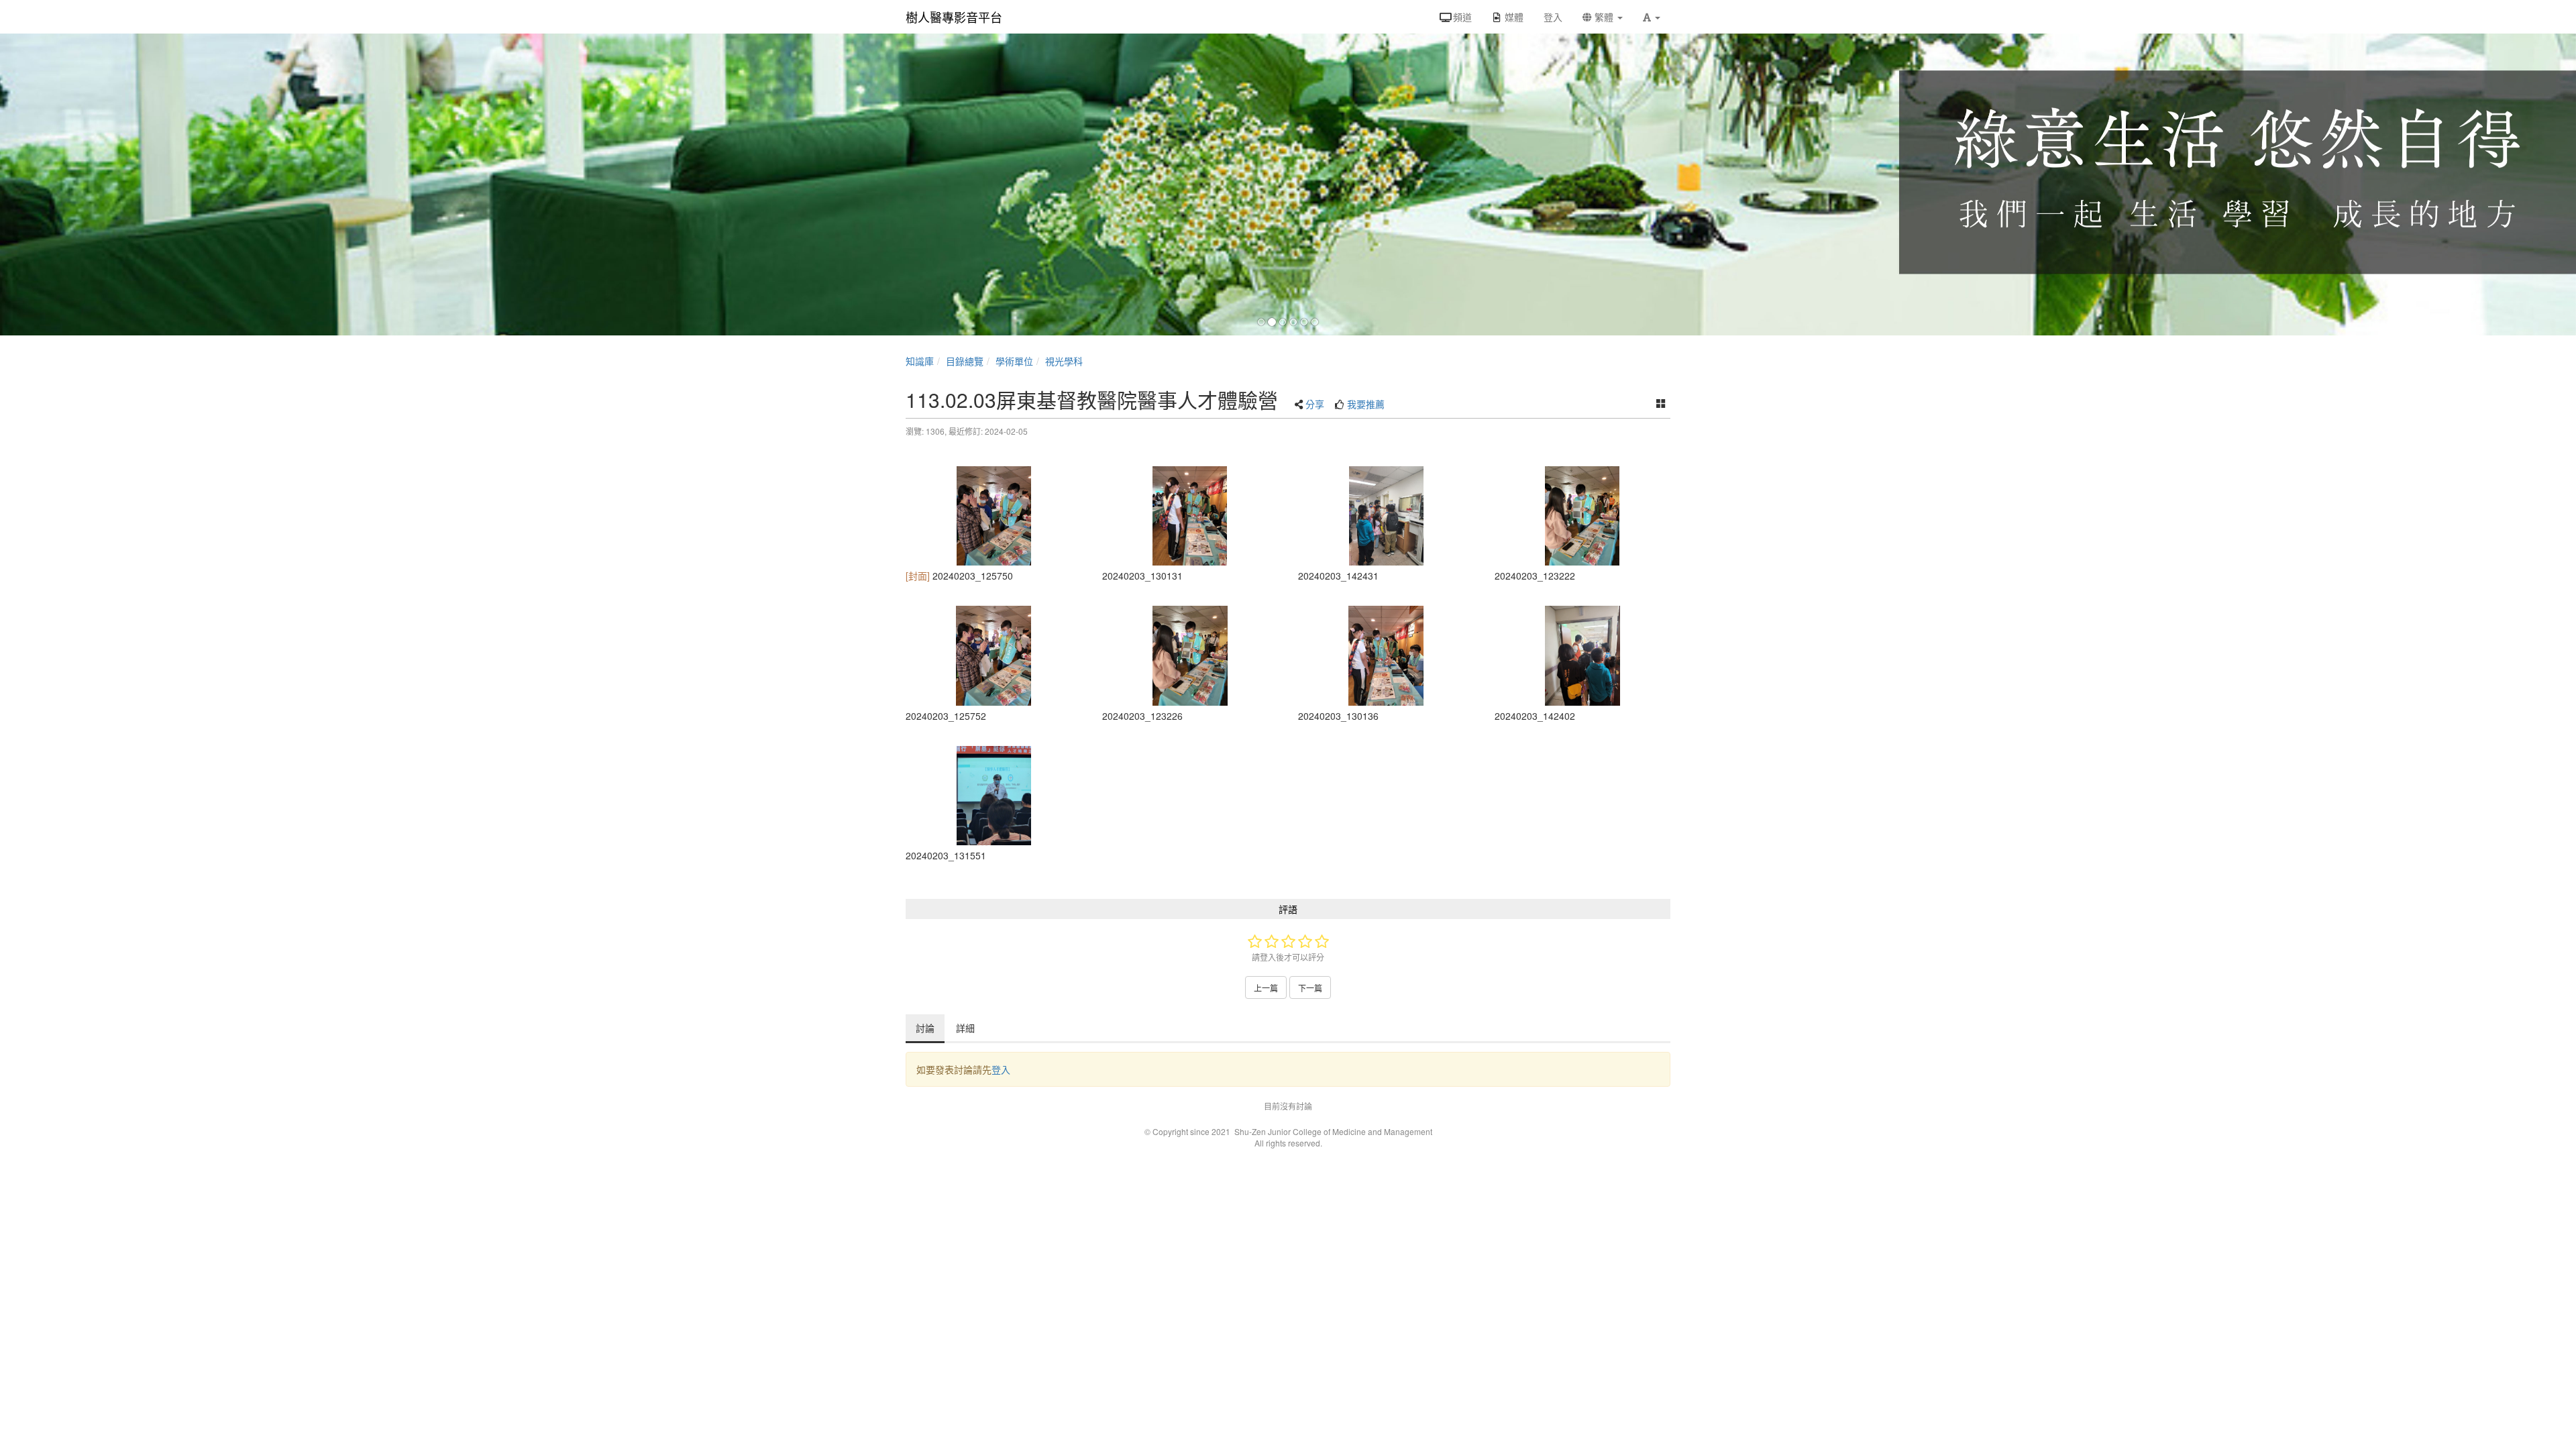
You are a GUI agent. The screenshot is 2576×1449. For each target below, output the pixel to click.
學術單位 (1014, 361)
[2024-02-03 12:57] (994, 516)
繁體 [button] (1604, 17)
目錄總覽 (965, 361)
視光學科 (1064, 361)
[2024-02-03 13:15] (994, 796)
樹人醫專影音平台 (954, 17)
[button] (1652, 17)
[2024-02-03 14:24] (1386, 516)
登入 (1001, 1069)
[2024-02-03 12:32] (1583, 516)
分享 (1315, 404)
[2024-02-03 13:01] (1190, 516)
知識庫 (920, 361)
